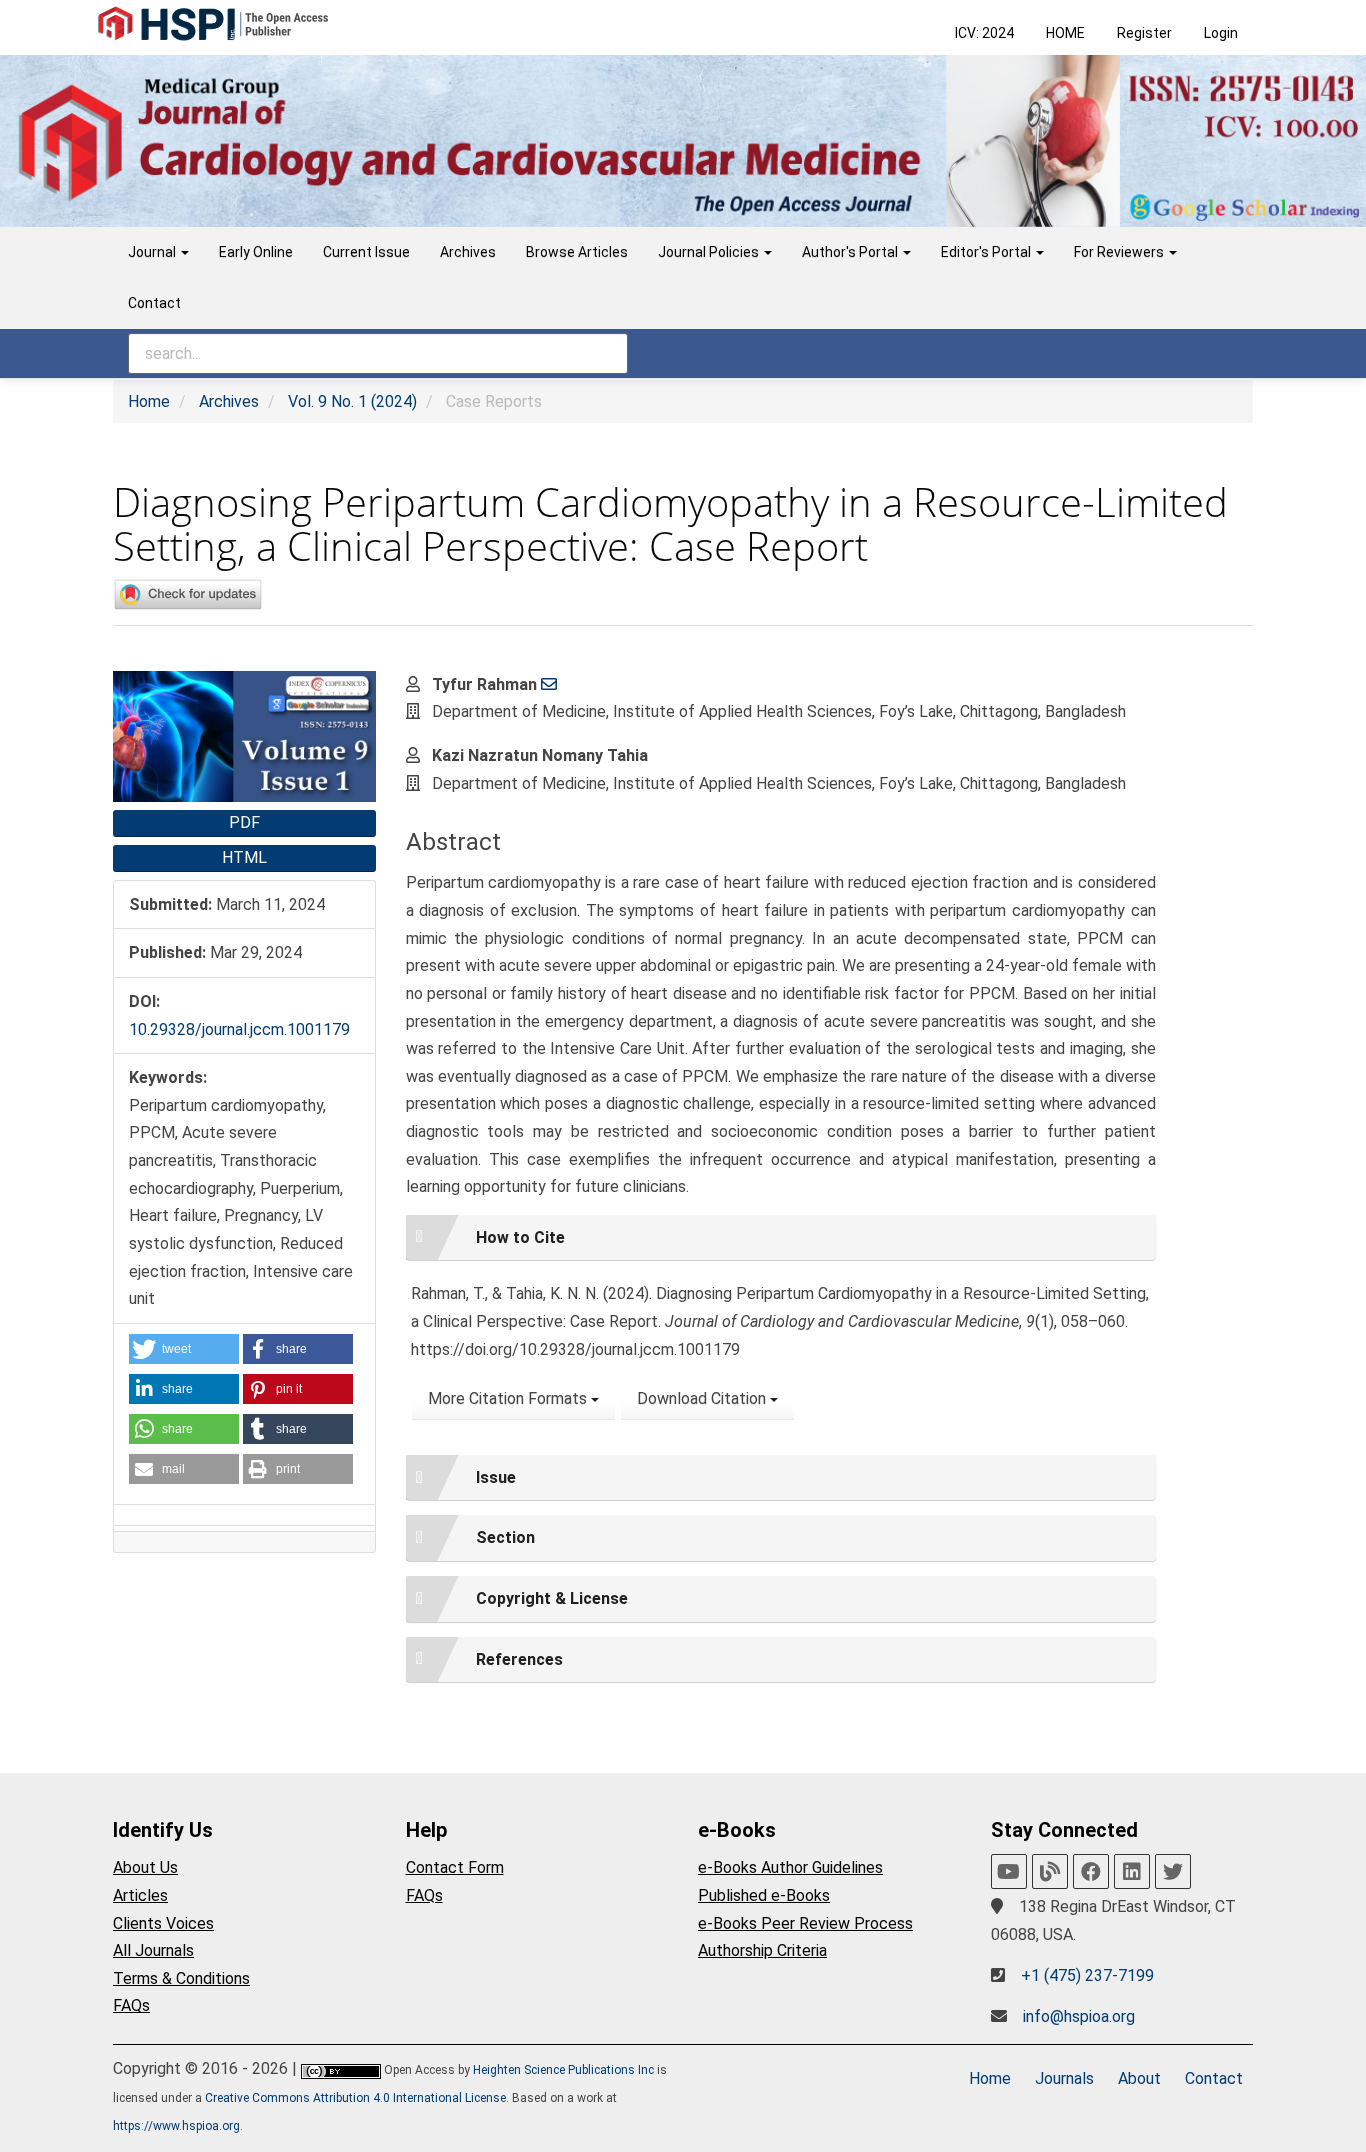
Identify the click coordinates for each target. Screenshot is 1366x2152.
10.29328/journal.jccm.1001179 (239, 1029)
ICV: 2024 (984, 33)
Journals (1064, 2078)
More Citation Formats (509, 1398)
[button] (184, 1349)
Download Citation (703, 1398)
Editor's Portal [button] (987, 252)
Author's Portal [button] (851, 252)
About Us (145, 1867)
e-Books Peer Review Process (805, 1923)
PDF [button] (244, 822)
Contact (154, 303)
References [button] (519, 1659)
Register (1144, 33)
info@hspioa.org (1079, 2016)
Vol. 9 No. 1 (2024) (352, 401)
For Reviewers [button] (1120, 252)
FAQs (131, 2005)
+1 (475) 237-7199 (1087, 1975)
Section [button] (505, 1537)
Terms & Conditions (181, 1978)
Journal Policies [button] (710, 252)
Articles (140, 1895)
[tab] (781, 1238)
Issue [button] (496, 1477)
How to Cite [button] (520, 1237)
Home (149, 401)
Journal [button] (153, 252)
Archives (468, 252)
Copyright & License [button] (552, 1598)
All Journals (153, 1950)
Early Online (256, 252)
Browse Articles (577, 252)
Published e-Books (764, 1895)
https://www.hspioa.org (176, 2126)
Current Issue (366, 252)
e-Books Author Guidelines (790, 1867)
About (1139, 2078)
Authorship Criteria (762, 1950)
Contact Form (455, 1867)
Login (1221, 33)
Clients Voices (163, 1923)
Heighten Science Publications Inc (563, 2070)
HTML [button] (244, 857)
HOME (1065, 33)
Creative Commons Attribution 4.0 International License (355, 2098)
